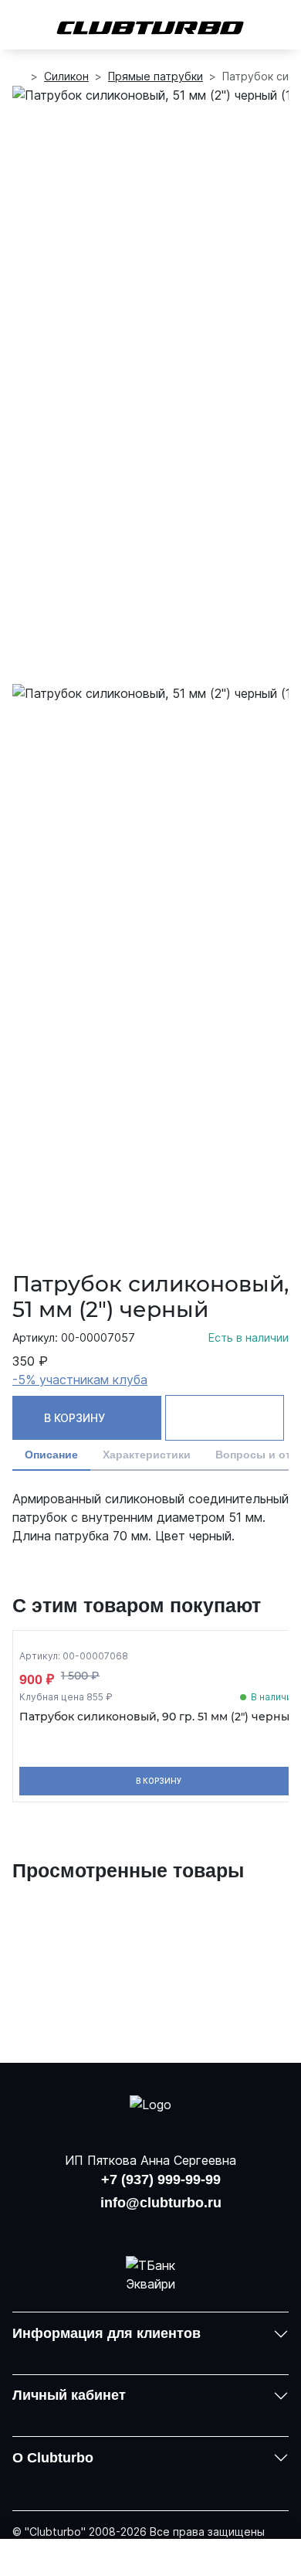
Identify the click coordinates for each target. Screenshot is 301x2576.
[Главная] (19, 77)
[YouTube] (150, 2227)
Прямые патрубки (156, 76)
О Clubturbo (53, 2458)
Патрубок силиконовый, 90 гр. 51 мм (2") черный (158, 1717)
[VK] (110, 2227)
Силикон (66, 76)
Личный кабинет (69, 2395)
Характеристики (147, 1455)
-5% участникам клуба (80, 1380)
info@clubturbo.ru (161, 2203)
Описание (51, 1455)
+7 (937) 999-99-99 (161, 2180)
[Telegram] (191, 2227)
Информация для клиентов (107, 2333)
